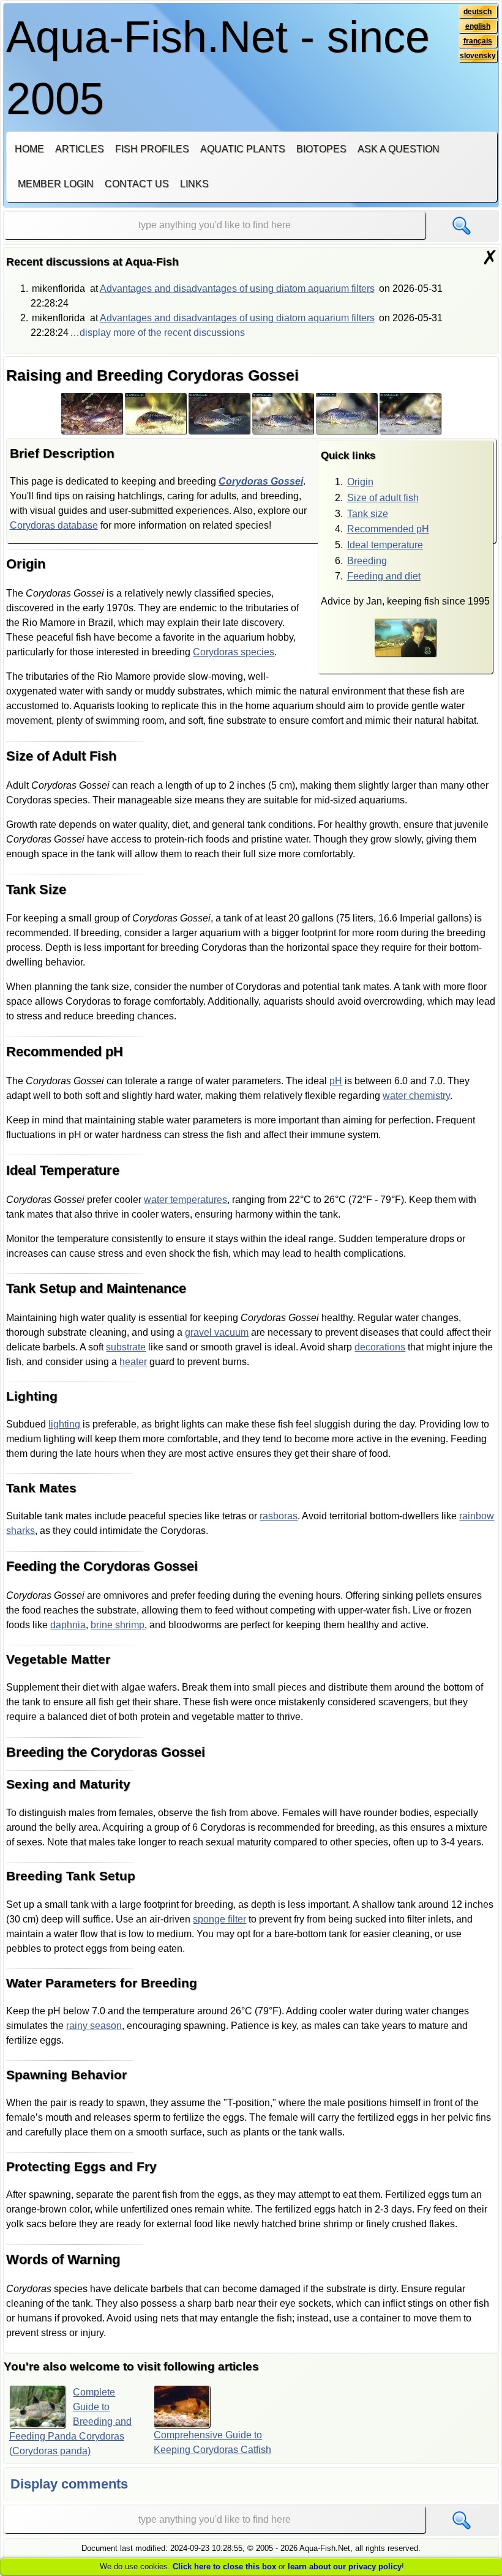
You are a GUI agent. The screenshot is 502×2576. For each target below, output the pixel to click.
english (478, 26)
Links (194, 184)
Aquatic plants (243, 149)
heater (133, 1362)
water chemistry (416, 1096)
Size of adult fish (383, 498)
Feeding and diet (384, 576)
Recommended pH (388, 529)
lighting (64, 1424)
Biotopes (321, 149)
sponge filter (219, 1919)
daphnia (68, 1625)
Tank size (368, 514)
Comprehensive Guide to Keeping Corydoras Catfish (212, 2442)
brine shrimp (118, 1625)
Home (29, 149)
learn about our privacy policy (345, 2567)
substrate (126, 1347)
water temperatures (185, 1200)
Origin (360, 482)
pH (336, 1081)
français (478, 41)
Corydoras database (54, 525)
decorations (380, 1347)
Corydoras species (234, 652)
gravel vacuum (217, 1332)
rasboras (279, 1516)
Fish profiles (152, 149)
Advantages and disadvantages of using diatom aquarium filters (237, 288)
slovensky (478, 56)
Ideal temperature (385, 545)
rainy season (94, 2026)
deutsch (478, 12)
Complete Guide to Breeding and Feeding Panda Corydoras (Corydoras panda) (71, 2422)
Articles (80, 149)
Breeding (367, 561)
